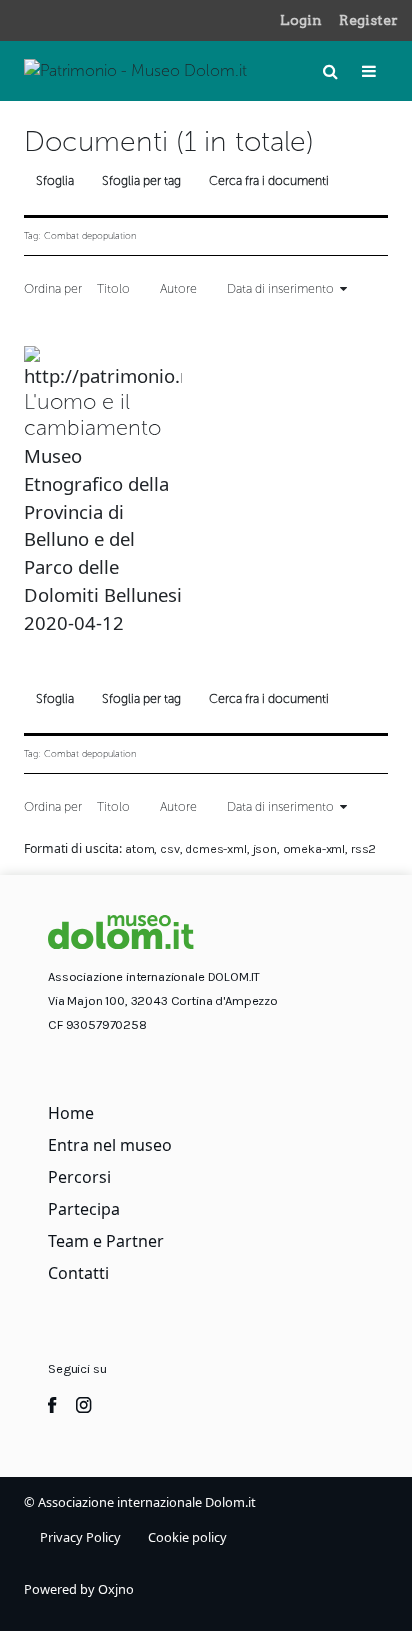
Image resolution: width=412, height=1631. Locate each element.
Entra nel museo (110, 1145)
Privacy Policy (80, 1537)
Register (368, 20)
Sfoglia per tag (141, 180)
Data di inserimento (280, 288)
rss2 (363, 849)
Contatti (78, 1273)
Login (301, 20)
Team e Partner (106, 1241)
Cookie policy (187, 1537)
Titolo (113, 288)
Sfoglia (55, 180)
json (265, 849)
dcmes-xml (216, 849)
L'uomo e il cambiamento (92, 415)
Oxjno (116, 1589)
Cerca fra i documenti (269, 180)
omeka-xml (314, 849)
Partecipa (84, 1209)
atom (139, 849)
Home (71, 1113)
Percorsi (79, 1177)
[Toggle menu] (369, 71)
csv (170, 849)
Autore (178, 288)
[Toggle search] (330, 71)
